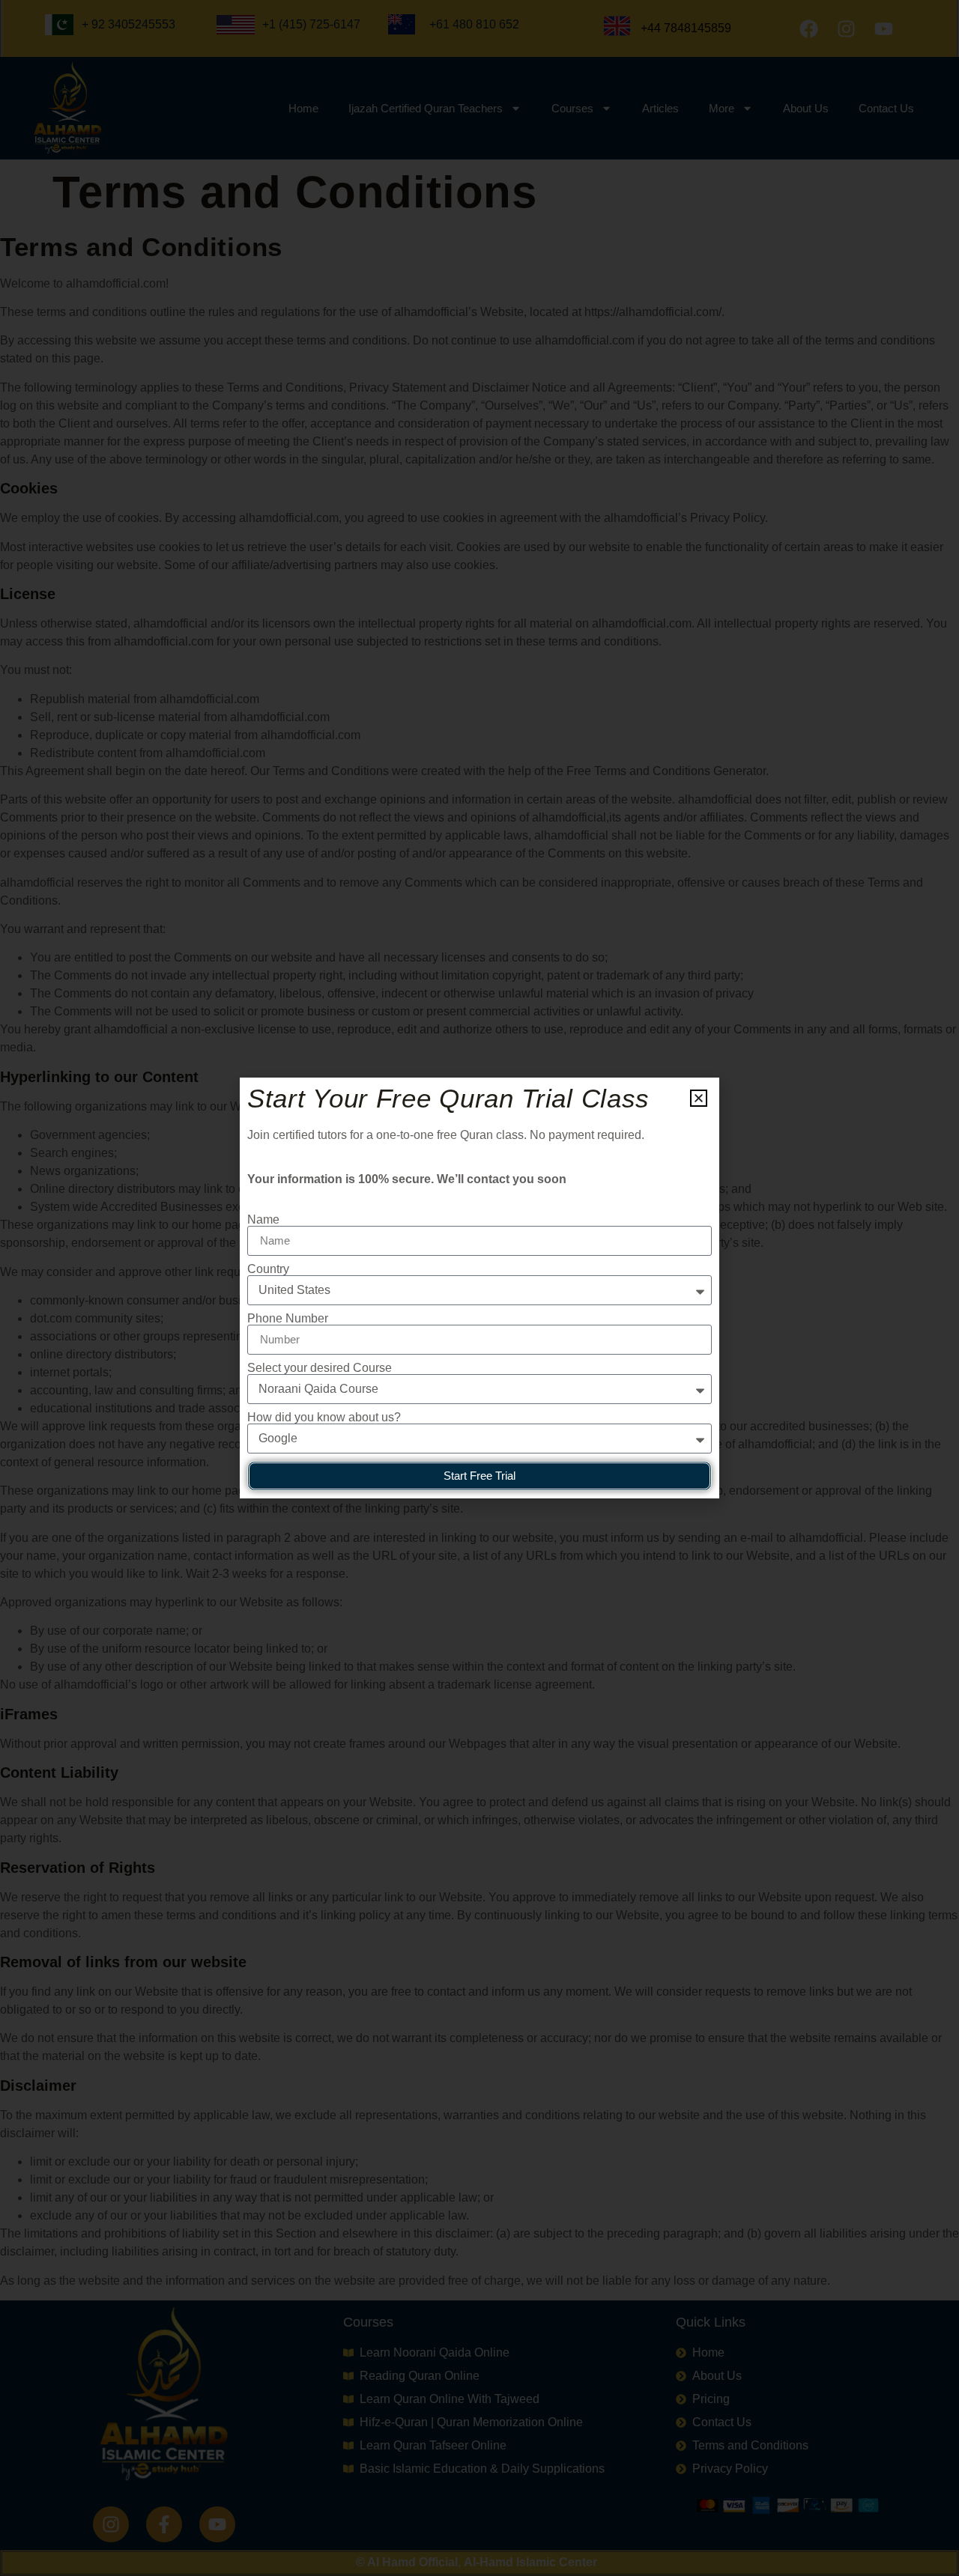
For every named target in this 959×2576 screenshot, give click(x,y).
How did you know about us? (324, 1418)
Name (263, 1220)
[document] (479, 1288)
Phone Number (288, 1319)
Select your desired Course (320, 1368)
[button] (699, 1098)
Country (268, 1269)
